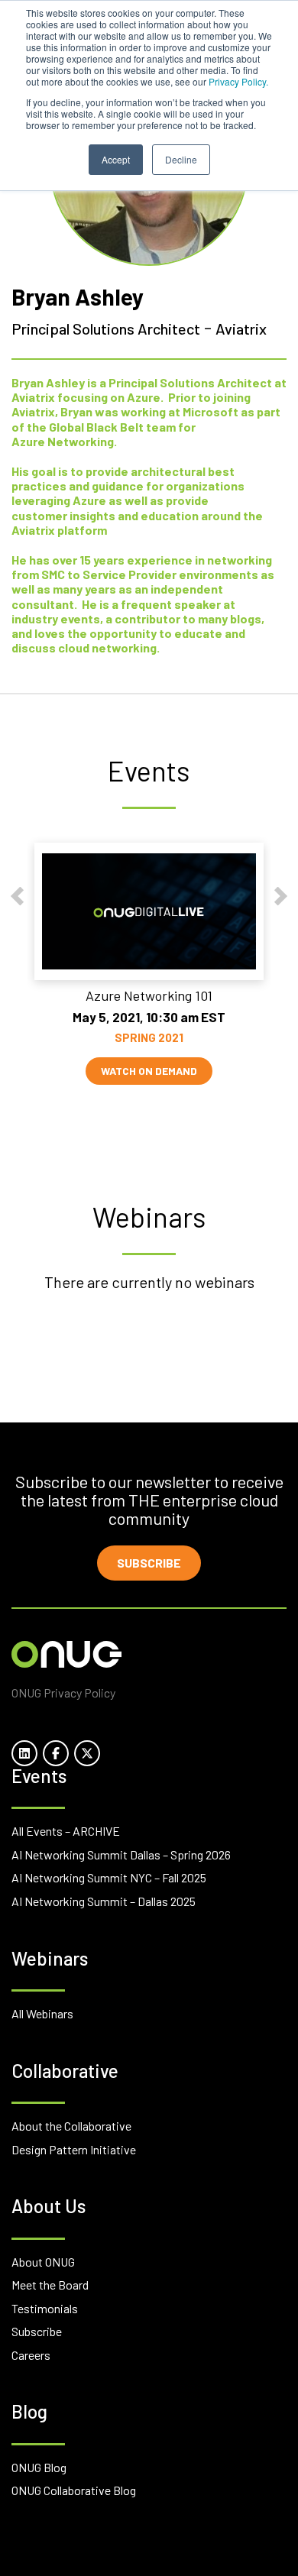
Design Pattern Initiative (74, 2149)
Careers (31, 2355)
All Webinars (42, 2013)
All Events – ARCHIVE (66, 1831)
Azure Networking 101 (149, 995)
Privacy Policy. (238, 81)
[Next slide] (281, 896)
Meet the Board (50, 2285)
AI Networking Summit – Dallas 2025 (104, 1901)
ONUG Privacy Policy (63, 1693)
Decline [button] (181, 159)
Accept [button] (116, 159)
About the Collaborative (71, 2126)
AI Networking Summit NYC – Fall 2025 (109, 1877)
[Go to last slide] (17, 896)
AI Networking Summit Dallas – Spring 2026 (121, 1854)
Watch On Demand (149, 1071)
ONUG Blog (39, 2467)
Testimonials (45, 2308)
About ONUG (43, 2262)
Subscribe (149, 1563)
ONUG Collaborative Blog (74, 2490)
